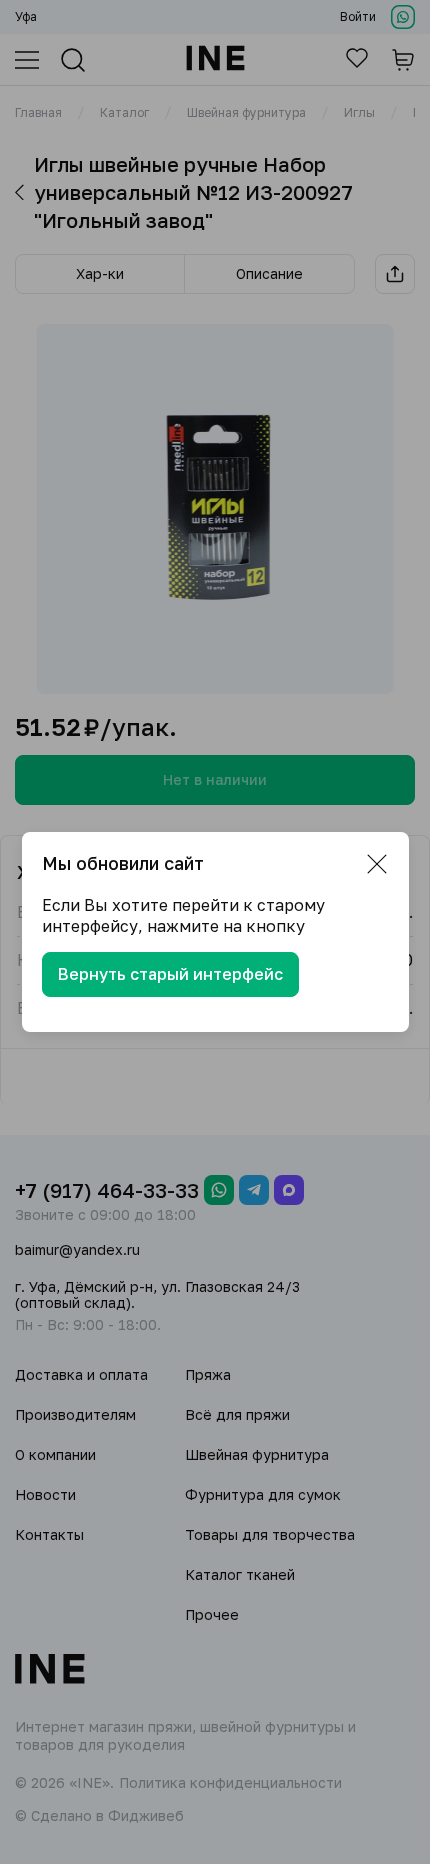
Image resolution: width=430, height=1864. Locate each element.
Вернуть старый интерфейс (170, 974)
